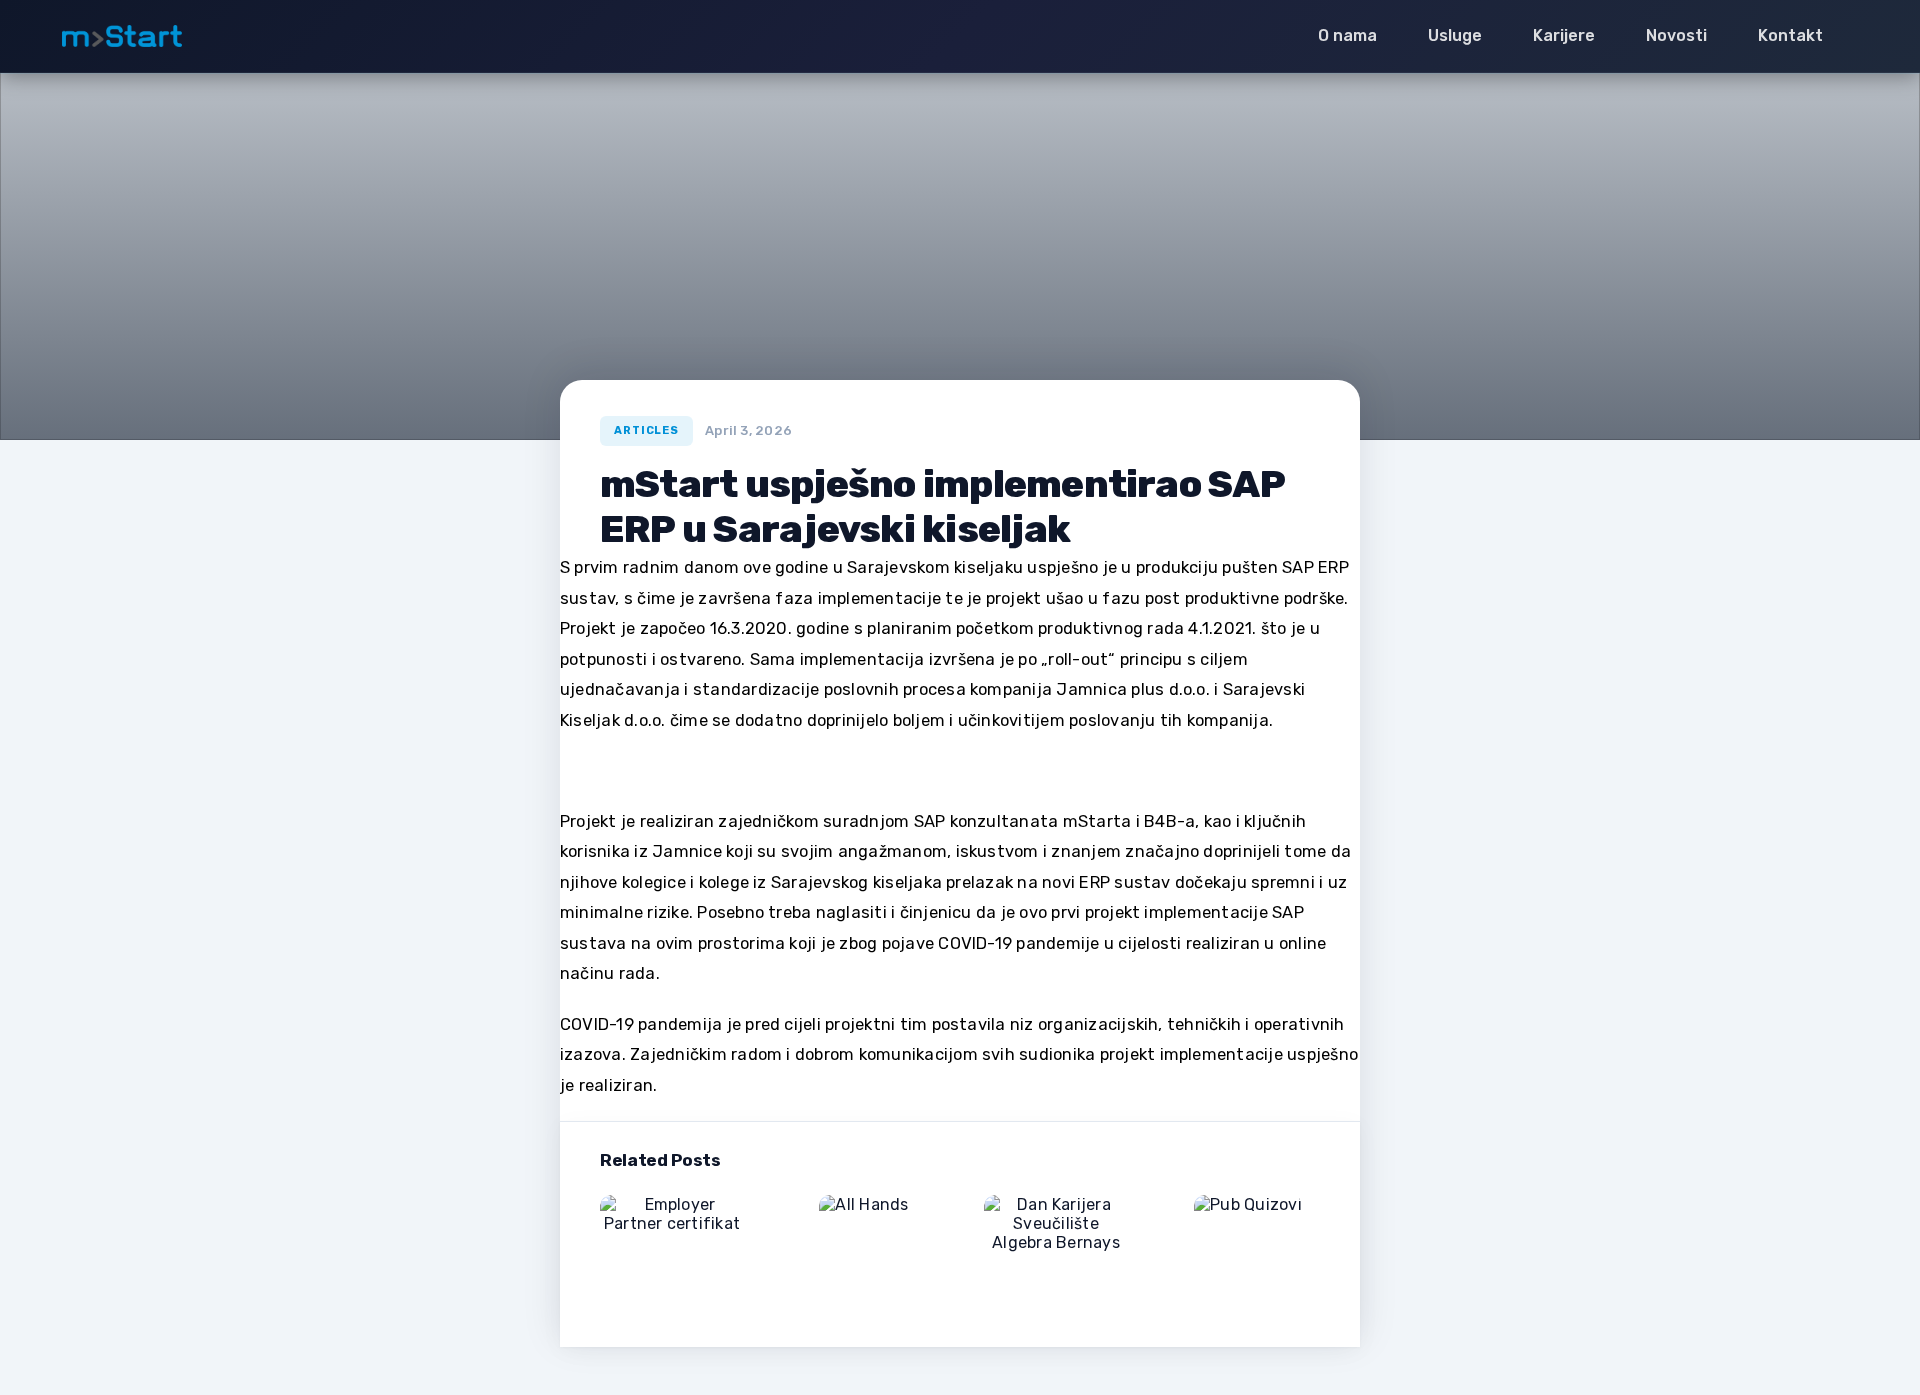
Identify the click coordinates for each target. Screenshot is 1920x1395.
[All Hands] (863, 1228)
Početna (619, 404)
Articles (646, 430)
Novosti (695, 404)
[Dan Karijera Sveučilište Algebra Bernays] (1056, 1249)
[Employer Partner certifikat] (672, 1249)
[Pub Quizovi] (1248, 1235)
